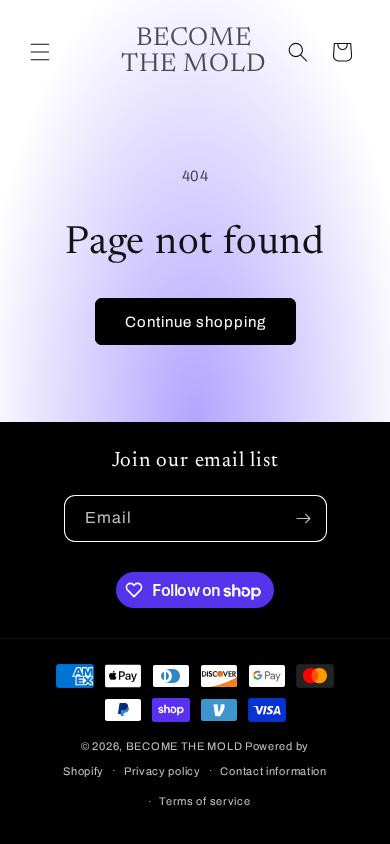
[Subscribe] (304, 518)
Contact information (273, 771)
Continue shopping (195, 322)
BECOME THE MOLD (184, 746)
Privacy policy (162, 771)
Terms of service (204, 801)
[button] (40, 52)
